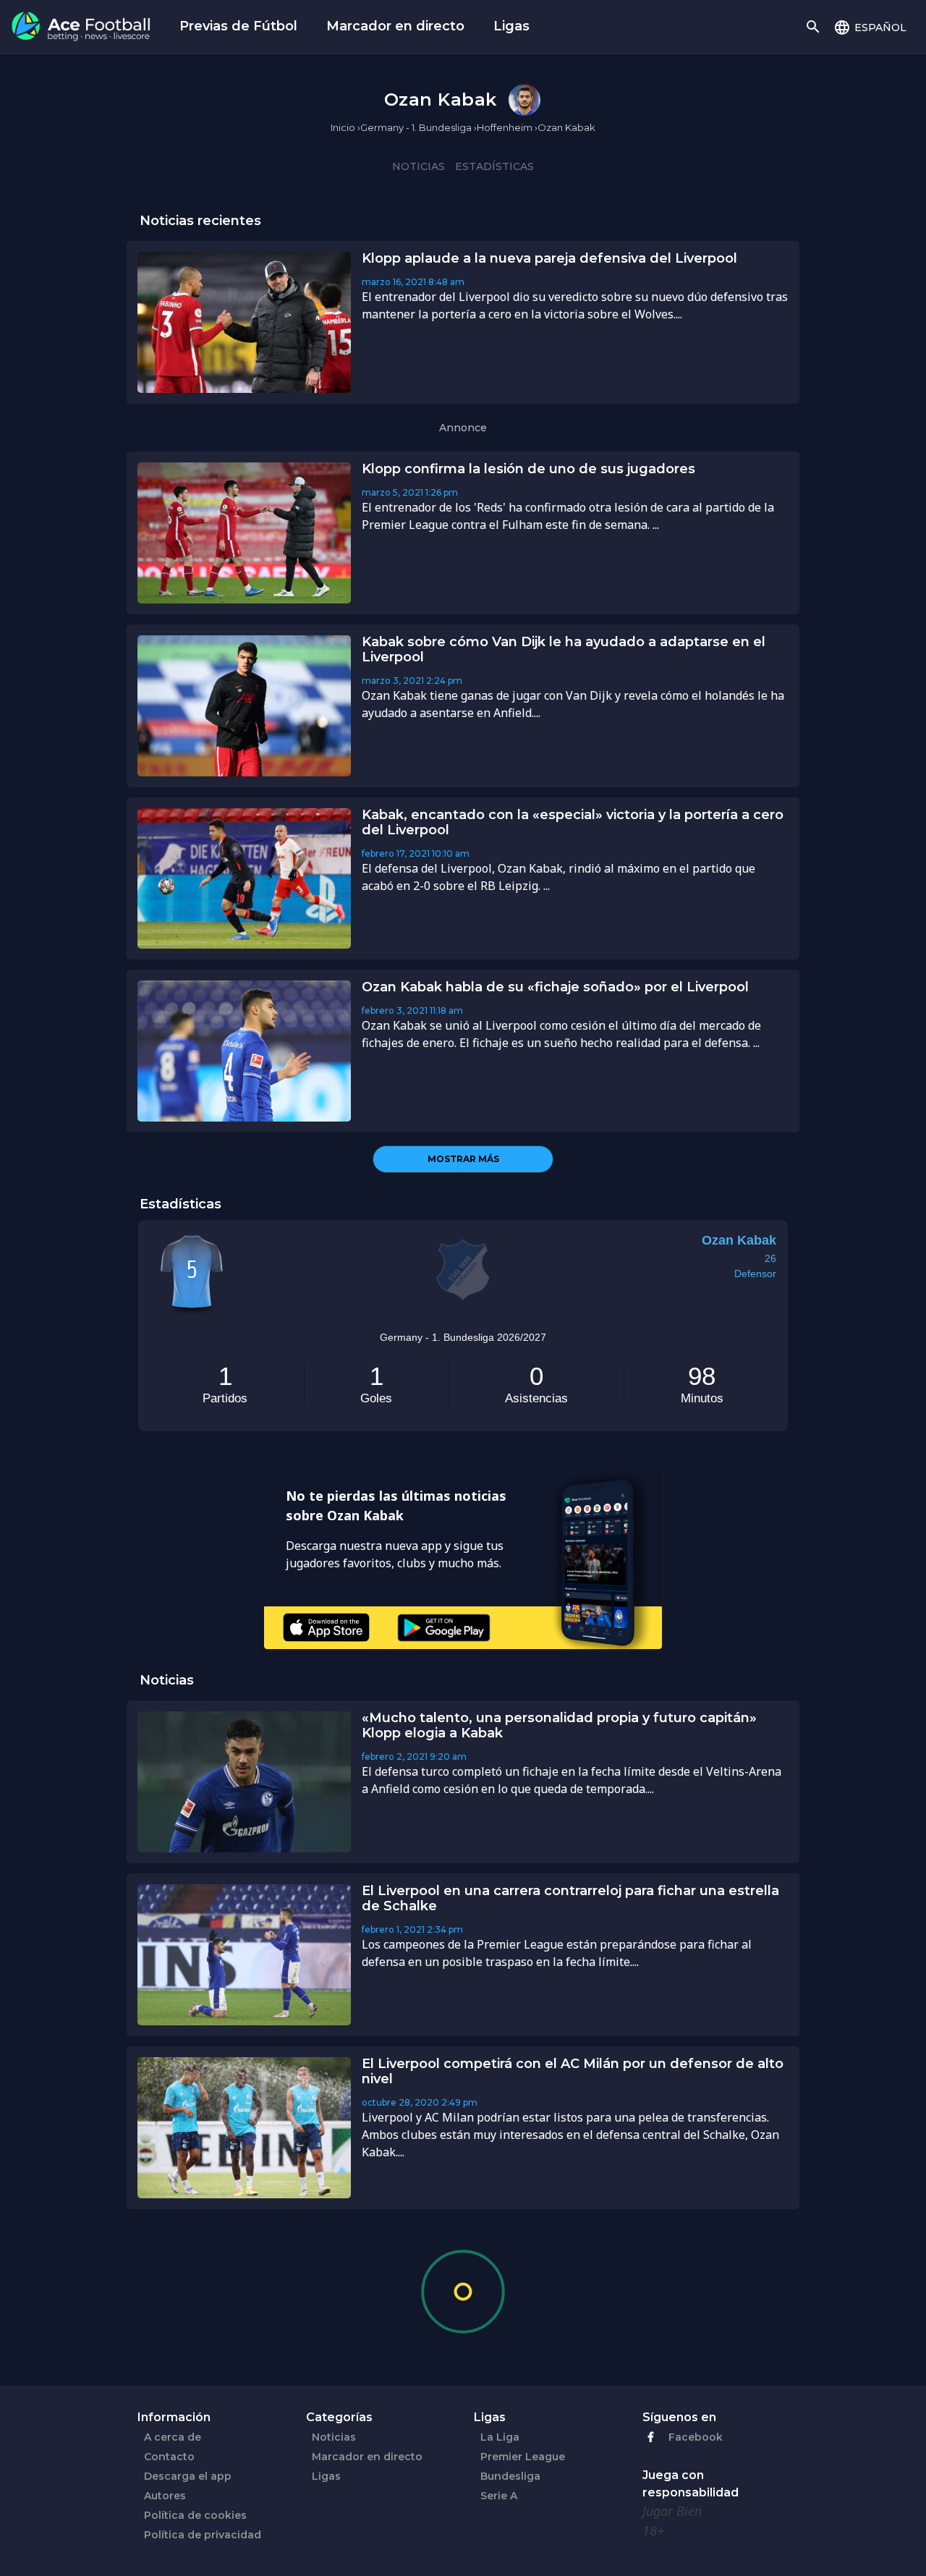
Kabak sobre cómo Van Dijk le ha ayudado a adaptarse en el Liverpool (564, 649)
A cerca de (173, 2437)
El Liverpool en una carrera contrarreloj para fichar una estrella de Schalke (570, 1898)
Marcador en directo (395, 26)
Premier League (523, 2457)
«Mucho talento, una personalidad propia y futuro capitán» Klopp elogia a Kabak (559, 1725)
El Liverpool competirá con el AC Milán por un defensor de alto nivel (573, 2071)
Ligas (511, 26)
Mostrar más (463, 1159)
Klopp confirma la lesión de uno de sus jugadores (528, 469)
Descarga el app (188, 2476)
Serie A (499, 2496)
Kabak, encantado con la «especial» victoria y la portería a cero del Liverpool (573, 822)
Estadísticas (494, 166)
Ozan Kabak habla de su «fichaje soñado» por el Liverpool (555, 987)
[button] (870, 27)
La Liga (500, 2437)
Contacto (169, 2457)
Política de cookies (195, 2515)
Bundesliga (510, 2476)
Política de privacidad (203, 2535)
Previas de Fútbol (238, 26)
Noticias (419, 166)
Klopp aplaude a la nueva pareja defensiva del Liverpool (549, 258)
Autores (165, 2496)
